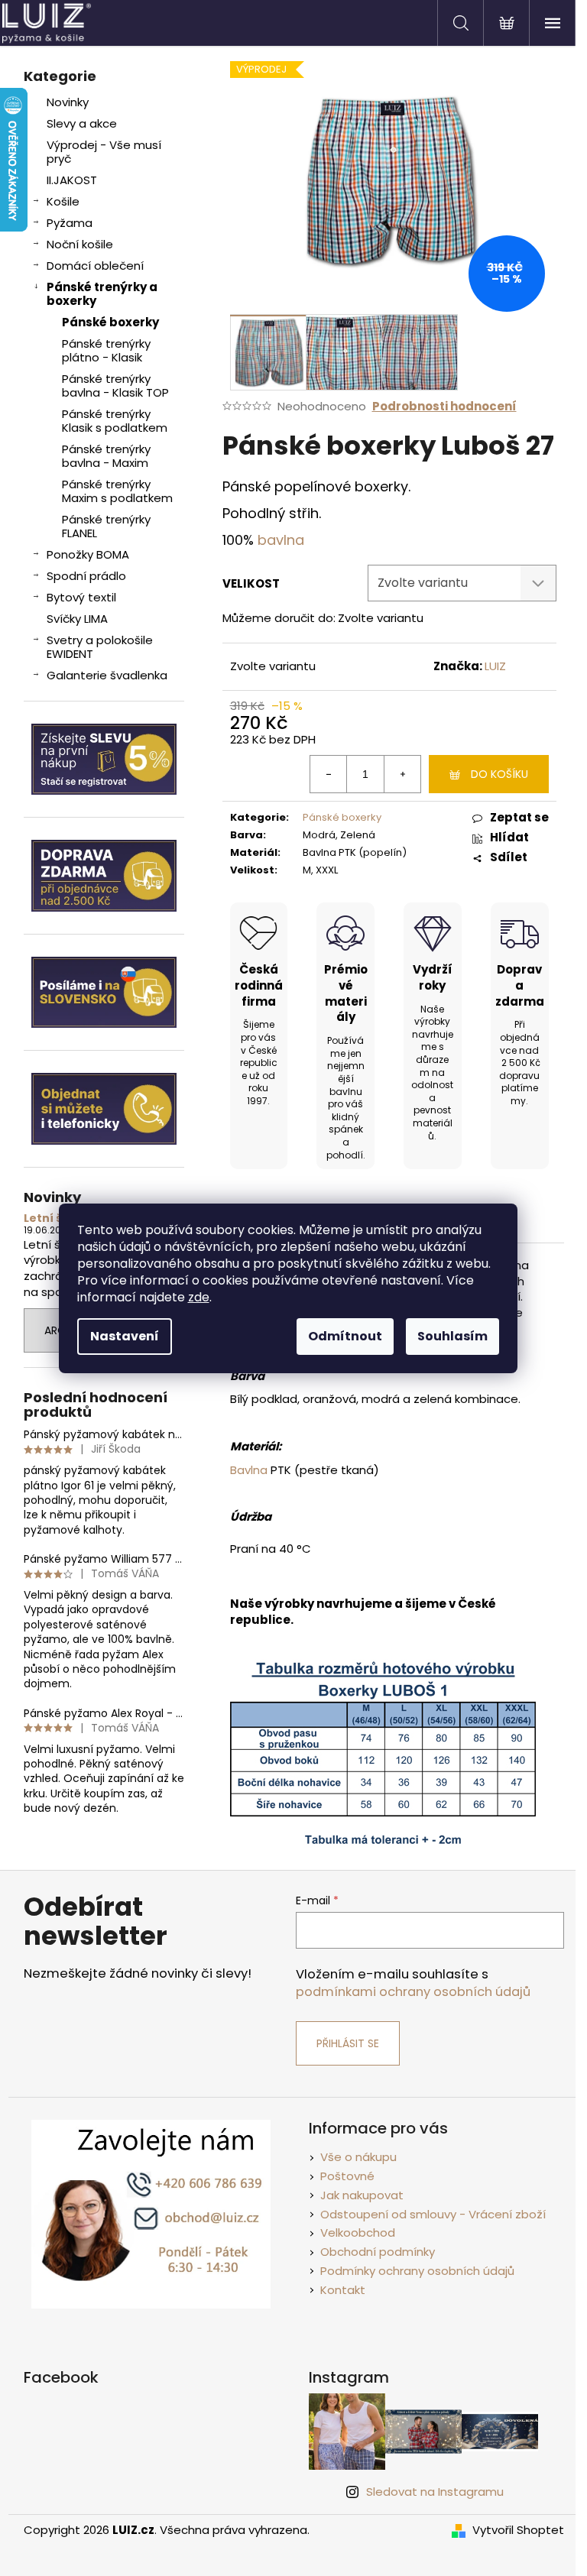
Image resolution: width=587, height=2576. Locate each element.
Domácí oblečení (95, 266)
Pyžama (70, 223)
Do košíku (499, 774)
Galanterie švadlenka (107, 675)
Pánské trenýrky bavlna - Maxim (106, 456)
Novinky (68, 102)
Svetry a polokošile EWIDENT (100, 647)
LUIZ (495, 666)
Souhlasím (452, 1336)
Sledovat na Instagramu (435, 2492)
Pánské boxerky (110, 322)
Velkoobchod (358, 2233)
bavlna (281, 540)
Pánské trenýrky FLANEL (106, 526)
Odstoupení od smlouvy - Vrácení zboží (433, 2214)
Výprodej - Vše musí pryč (104, 152)
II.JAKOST (72, 180)
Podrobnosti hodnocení (444, 406)
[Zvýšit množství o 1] (402, 774)
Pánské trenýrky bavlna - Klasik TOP (115, 386)
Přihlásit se (348, 2043)
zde (199, 1297)
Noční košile (80, 244)
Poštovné (347, 2176)
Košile (63, 201)
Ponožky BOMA (88, 554)
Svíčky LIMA (77, 619)
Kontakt (343, 2290)
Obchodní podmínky (378, 2252)
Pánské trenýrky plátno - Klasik (106, 350)
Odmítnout (345, 1336)
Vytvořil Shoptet (518, 2530)
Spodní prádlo (86, 576)
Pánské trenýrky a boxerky (102, 294)
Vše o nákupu (358, 2157)
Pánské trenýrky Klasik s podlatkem (115, 421)
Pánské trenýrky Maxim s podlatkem (117, 491)
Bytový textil (81, 597)
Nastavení (125, 1336)
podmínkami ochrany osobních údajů (413, 1992)
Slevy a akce (82, 123)
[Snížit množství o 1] (329, 774)
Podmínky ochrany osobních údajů (417, 2271)
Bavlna (249, 1470)
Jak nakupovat (362, 2195)
